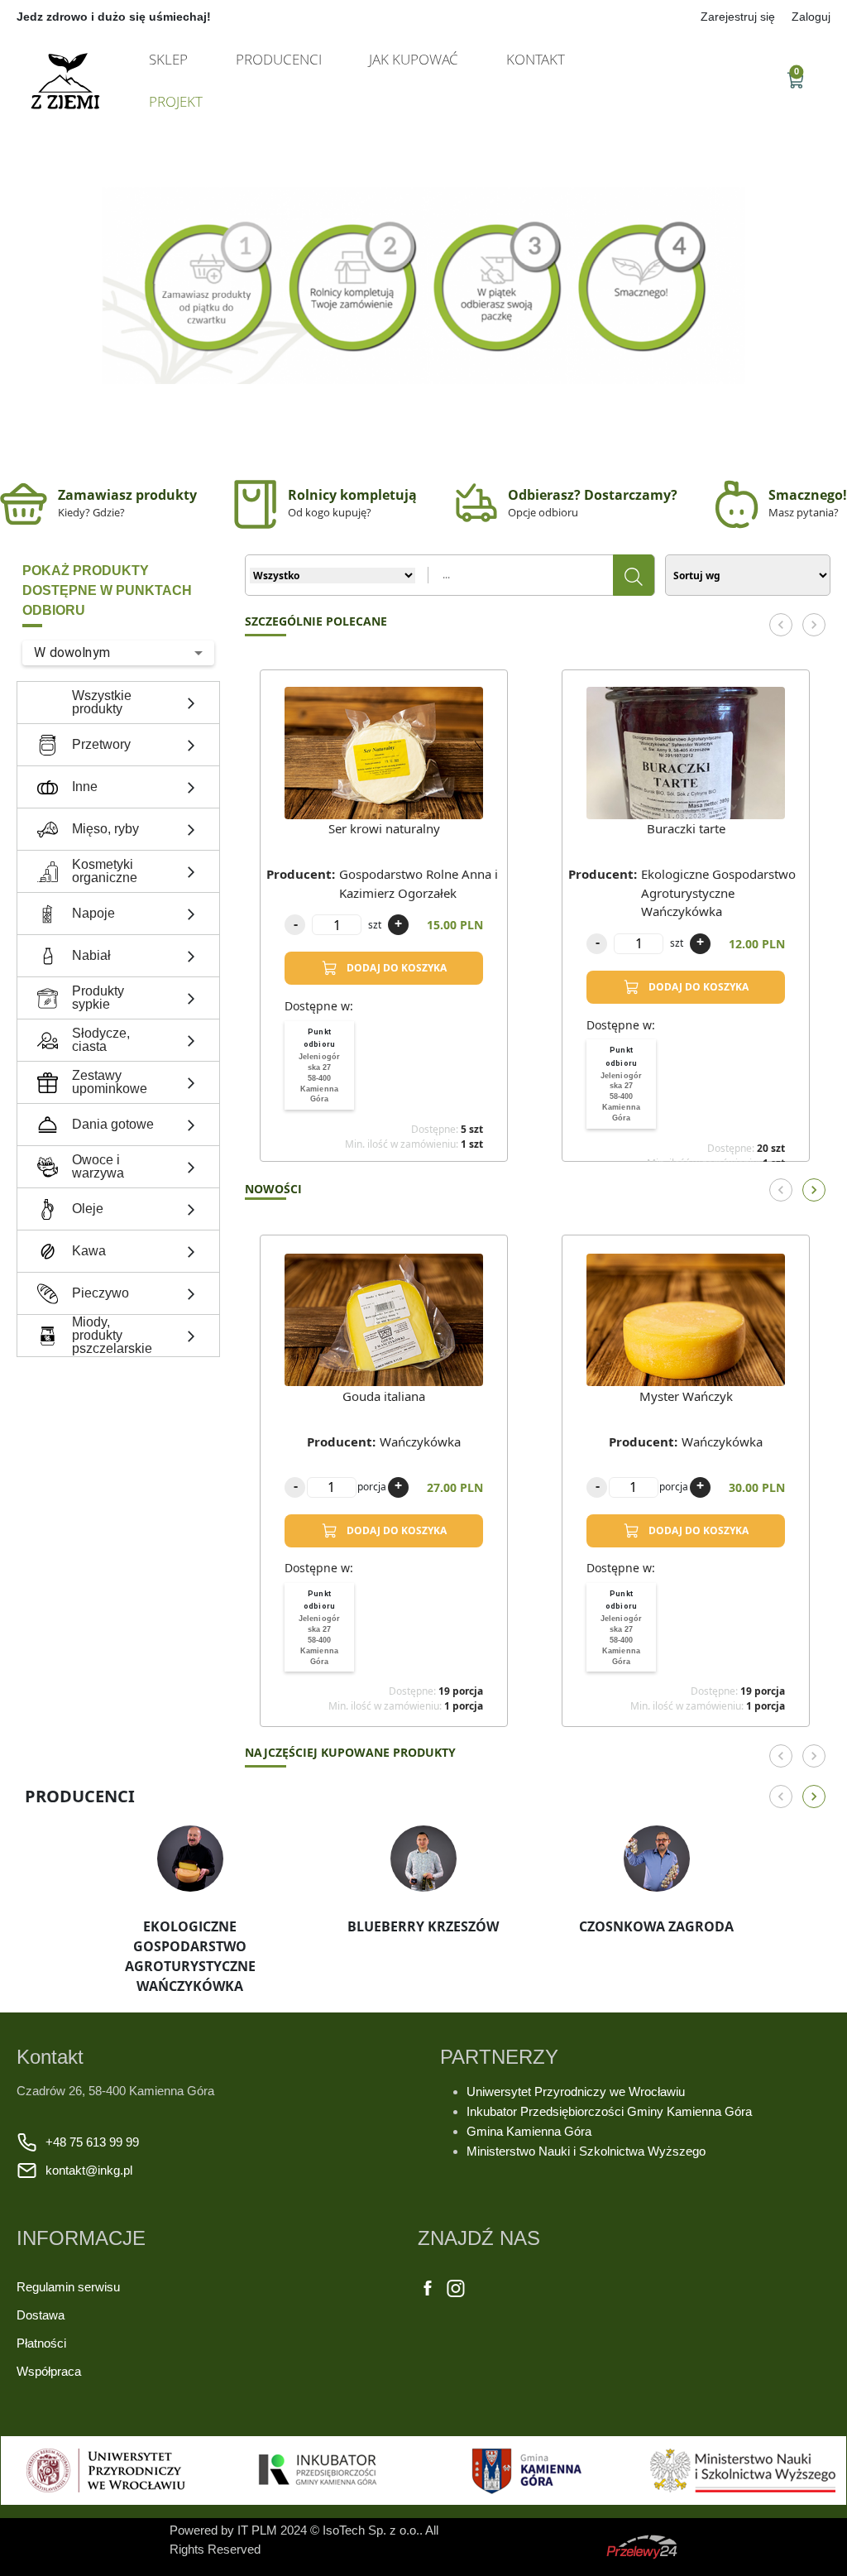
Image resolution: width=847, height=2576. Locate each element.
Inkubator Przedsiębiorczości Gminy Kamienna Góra (609, 2111)
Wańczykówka (420, 1442)
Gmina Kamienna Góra (529, 2131)
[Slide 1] (423, 433)
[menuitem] (319, 1066)
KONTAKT (536, 59)
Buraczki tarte (686, 828)
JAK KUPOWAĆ (414, 59)
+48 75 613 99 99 (92, 2142)
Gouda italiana (384, 1396)
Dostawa (41, 2315)
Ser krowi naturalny (384, 828)
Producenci (279, 59)
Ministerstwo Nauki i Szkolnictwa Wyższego (586, 2151)
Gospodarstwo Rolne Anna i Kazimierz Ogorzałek (419, 883)
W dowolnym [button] (72, 652)
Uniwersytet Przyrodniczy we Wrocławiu (577, 2092)
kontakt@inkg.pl (89, 2170)
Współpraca (49, 2371)
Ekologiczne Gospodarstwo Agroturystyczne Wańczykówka (718, 892)
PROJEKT (176, 101)
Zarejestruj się (738, 17)
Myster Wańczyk (686, 1396)
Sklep (168, 59)
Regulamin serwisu (68, 2287)
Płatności (41, 2343)
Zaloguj (811, 17)
